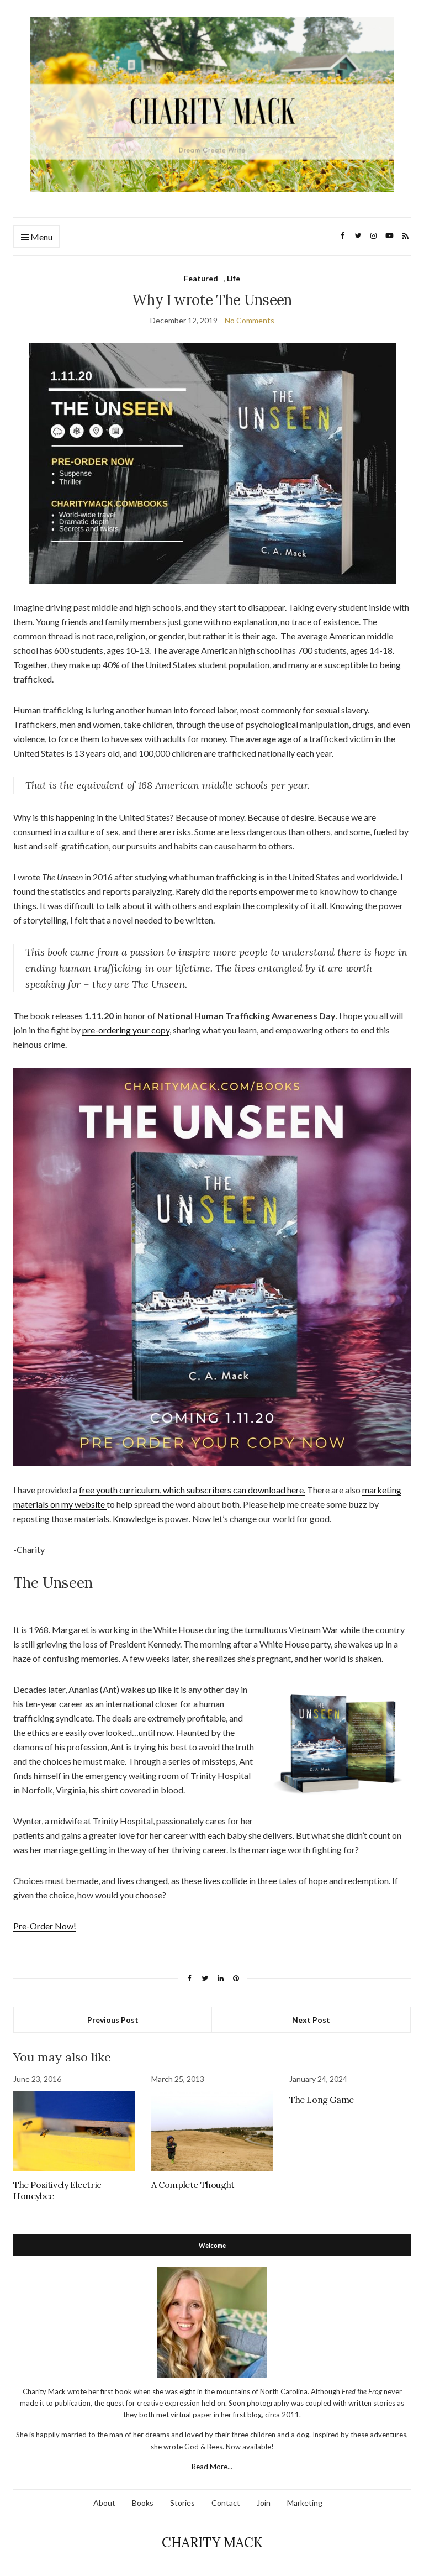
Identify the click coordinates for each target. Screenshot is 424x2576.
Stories (182, 2503)
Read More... (212, 2467)
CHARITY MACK (212, 2543)
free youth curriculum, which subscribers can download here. (192, 1490)
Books (143, 2503)
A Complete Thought (193, 2185)
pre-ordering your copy (126, 1030)
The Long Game (322, 2100)
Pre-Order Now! (45, 1926)
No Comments (250, 320)
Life (234, 278)
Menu (41, 237)
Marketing (305, 2503)
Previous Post (113, 2020)
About (104, 2503)
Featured (201, 278)
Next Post (311, 2020)
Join (264, 2503)
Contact (226, 2503)
